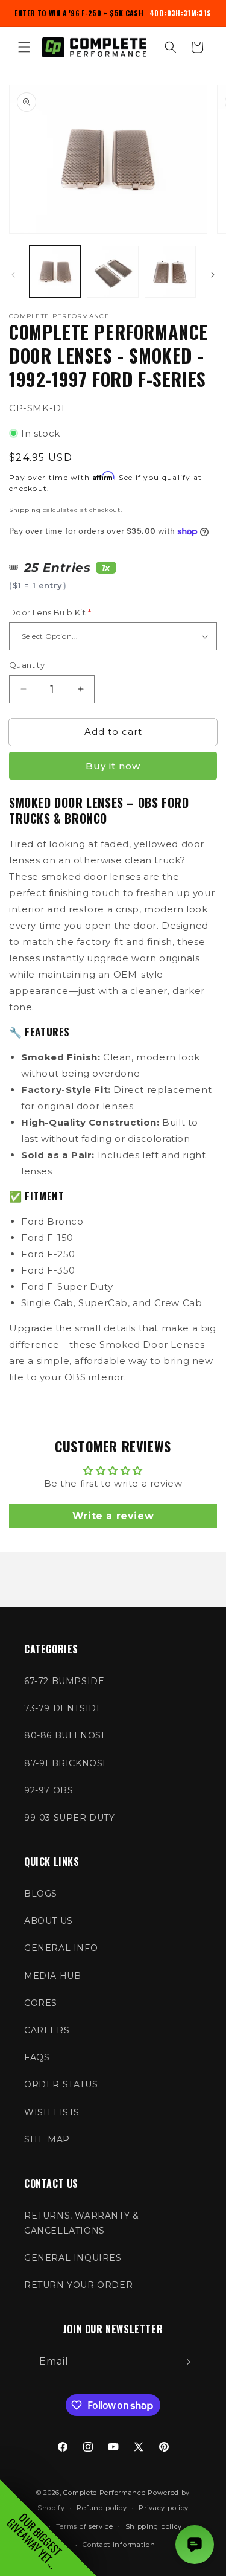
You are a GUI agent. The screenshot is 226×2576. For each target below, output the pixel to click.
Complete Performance (104, 2493)
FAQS (37, 2057)
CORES (41, 2003)
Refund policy (102, 2508)
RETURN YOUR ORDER (78, 2285)
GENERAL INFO (61, 1948)
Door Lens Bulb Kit (50, 612)
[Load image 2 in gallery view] (112, 271)
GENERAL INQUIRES (73, 2258)
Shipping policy (154, 2526)
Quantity (27, 665)
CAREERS (47, 2030)
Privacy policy (164, 2508)
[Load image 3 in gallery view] (170, 271)
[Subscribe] (186, 2362)
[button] (24, 47)
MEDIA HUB (52, 1976)
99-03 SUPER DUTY (70, 1818)
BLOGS (41, 1894)
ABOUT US (49, 1921)
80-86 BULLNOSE (66, 1735)
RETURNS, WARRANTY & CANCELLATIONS (81, 2223)
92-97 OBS (49, 1790)
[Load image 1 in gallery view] (55, 271)
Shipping (25, 510)
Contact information (119, 2545)
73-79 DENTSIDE (63, 1708)
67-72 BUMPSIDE (64, 1681)
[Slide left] (13, 275)
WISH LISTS (52, 2112)
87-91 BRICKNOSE (67, 1763)
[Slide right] (213, 275)
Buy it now (113, 766)
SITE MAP (47, 2139)
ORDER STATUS (61, 2084)
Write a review (113, 1516)
